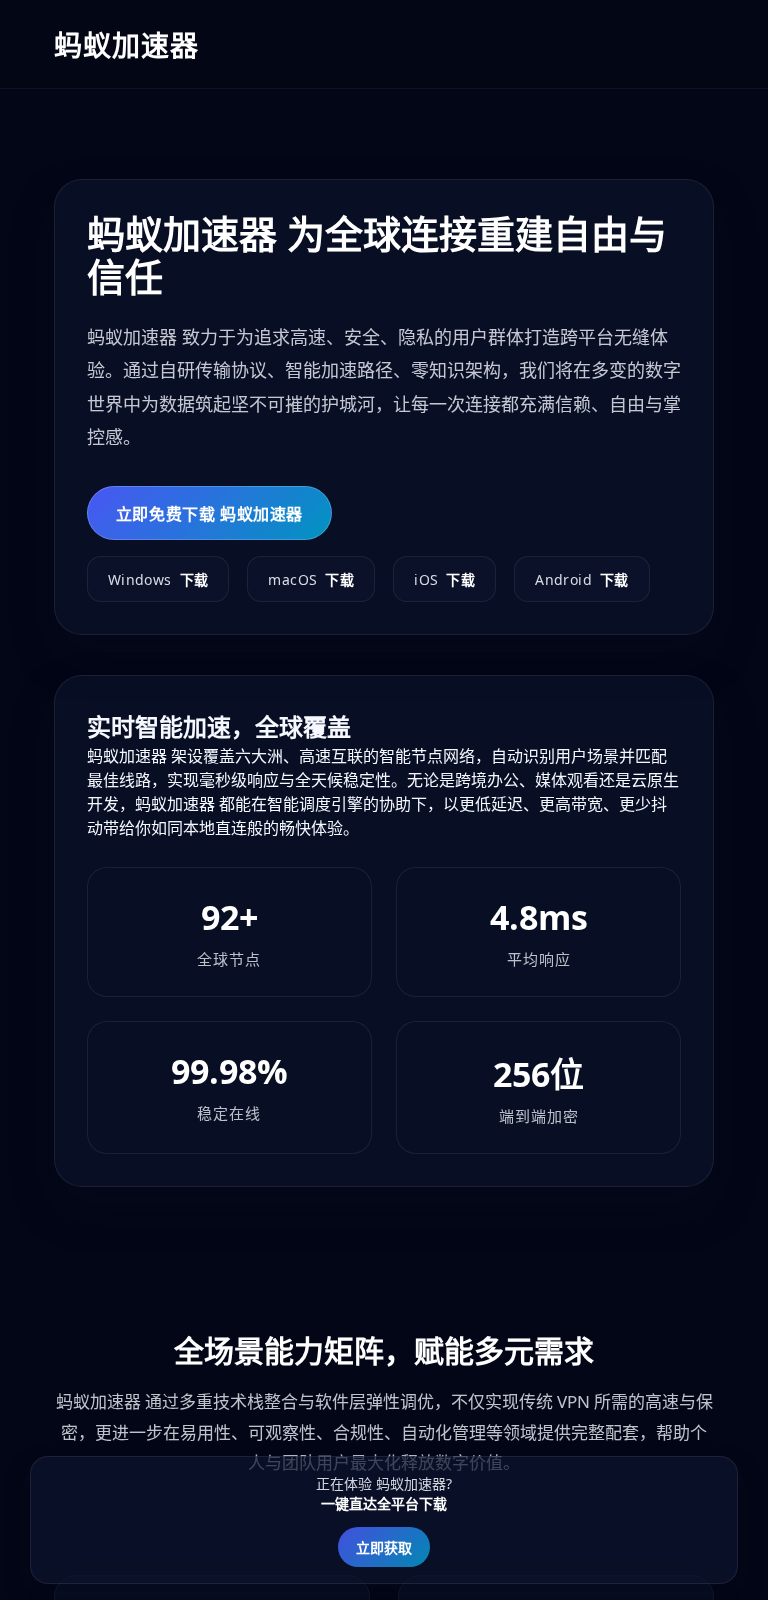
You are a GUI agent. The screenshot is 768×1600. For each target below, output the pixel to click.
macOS (311, 580)
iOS (444, 580)
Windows (158, 580)
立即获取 (384, 1547)
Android (582, 580)
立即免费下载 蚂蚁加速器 (209, 514)
